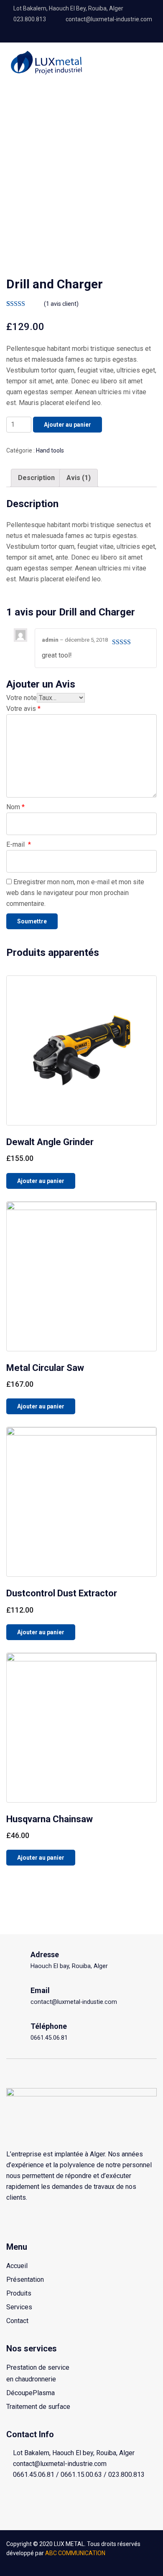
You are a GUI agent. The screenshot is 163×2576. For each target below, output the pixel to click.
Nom (15, 807)
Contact (17, 2321)
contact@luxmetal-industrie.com (109, 19)
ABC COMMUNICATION (75, 2553)
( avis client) (61, 304)
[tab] (36, 478)
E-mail (19, 844)
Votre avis (23, 709)
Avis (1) (79, 478)
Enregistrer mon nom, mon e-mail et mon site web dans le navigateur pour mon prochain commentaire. (75, 893)
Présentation (25, 2280)
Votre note (22, 698)
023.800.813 (30, 19)
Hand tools (50, 450)
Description (36, 478)
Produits (19, 2293)
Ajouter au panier (67, 425)
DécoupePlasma (31, 2393)
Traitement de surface (38, 2407)
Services (19, 2307)
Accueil (17, 2266)
